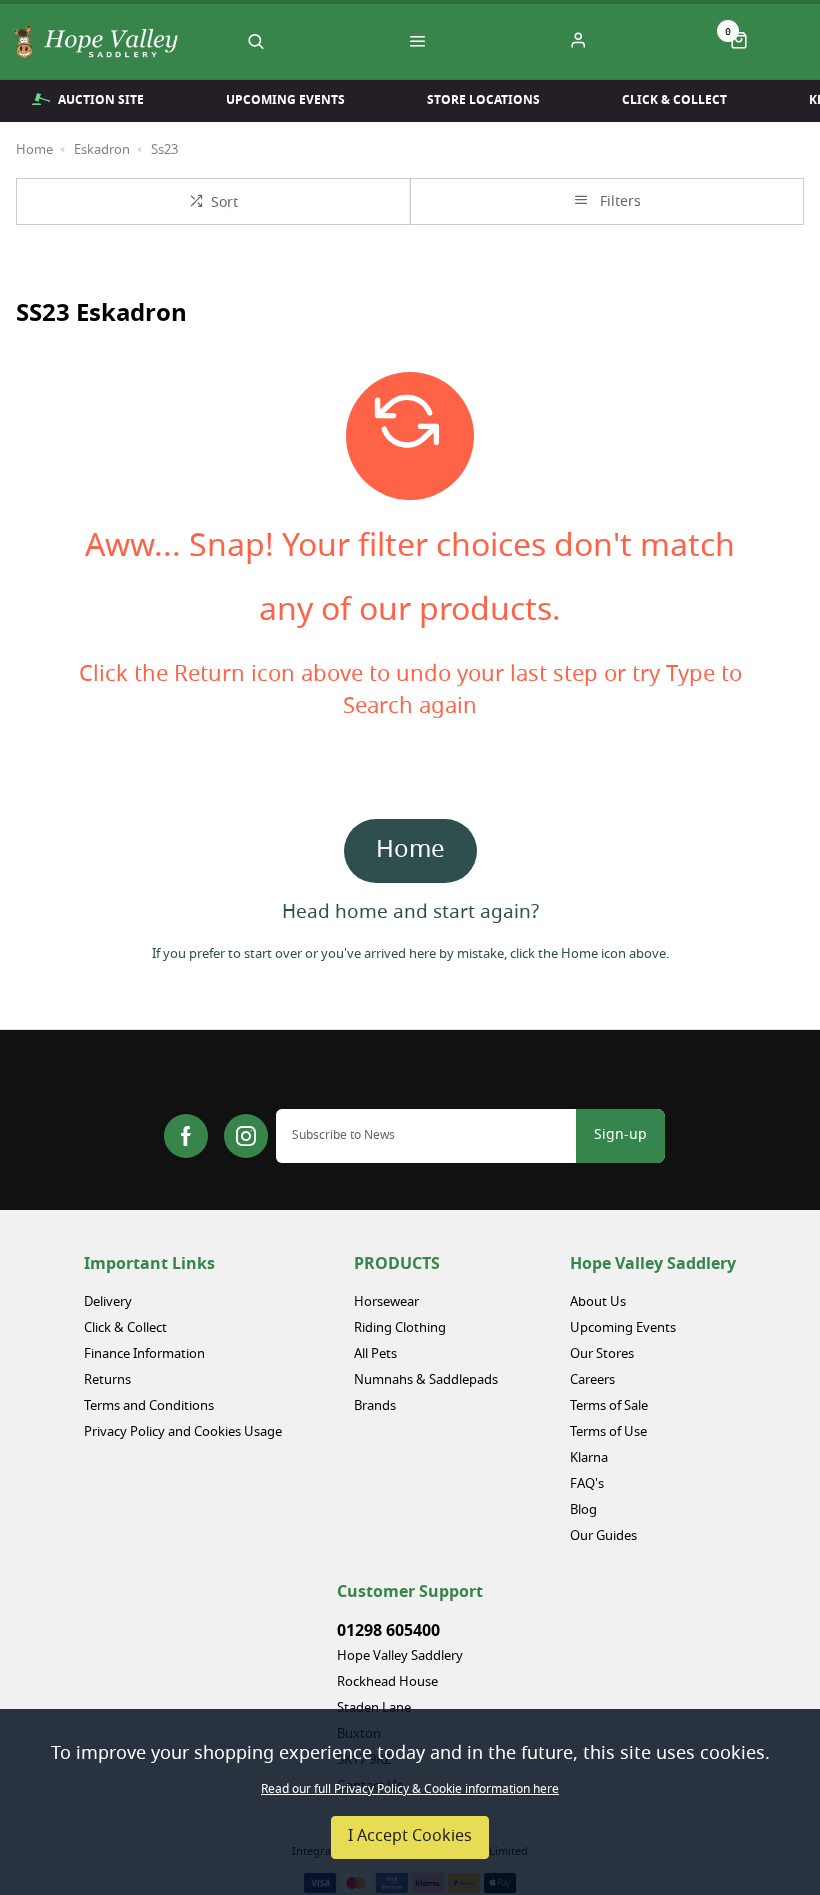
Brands (375, 1406)
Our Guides (603, 1536)
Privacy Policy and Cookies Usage (183, 1432)
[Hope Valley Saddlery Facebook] (186, 1136)
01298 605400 (388, 1631)
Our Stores (602, 1354)
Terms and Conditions (149, 1406)
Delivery (108, 1302)
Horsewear (386, 1302)
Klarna (589, 1458)
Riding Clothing (400, 1328)
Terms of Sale (609, 1406)
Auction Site (101, 100)
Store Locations (483, 100)
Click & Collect (674, 100)
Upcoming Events (285, 100)
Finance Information (144, 1354)
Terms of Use (608, 1432)
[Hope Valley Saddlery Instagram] (246, 1136)
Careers (592, 1380)
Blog (583, 1510)
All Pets (375, 1354)
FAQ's (587, 1484)
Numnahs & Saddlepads (426, 1380)
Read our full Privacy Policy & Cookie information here (410, 1790)
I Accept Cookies (410, 1837)
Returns (107, 1380)
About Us (598, 1302)
